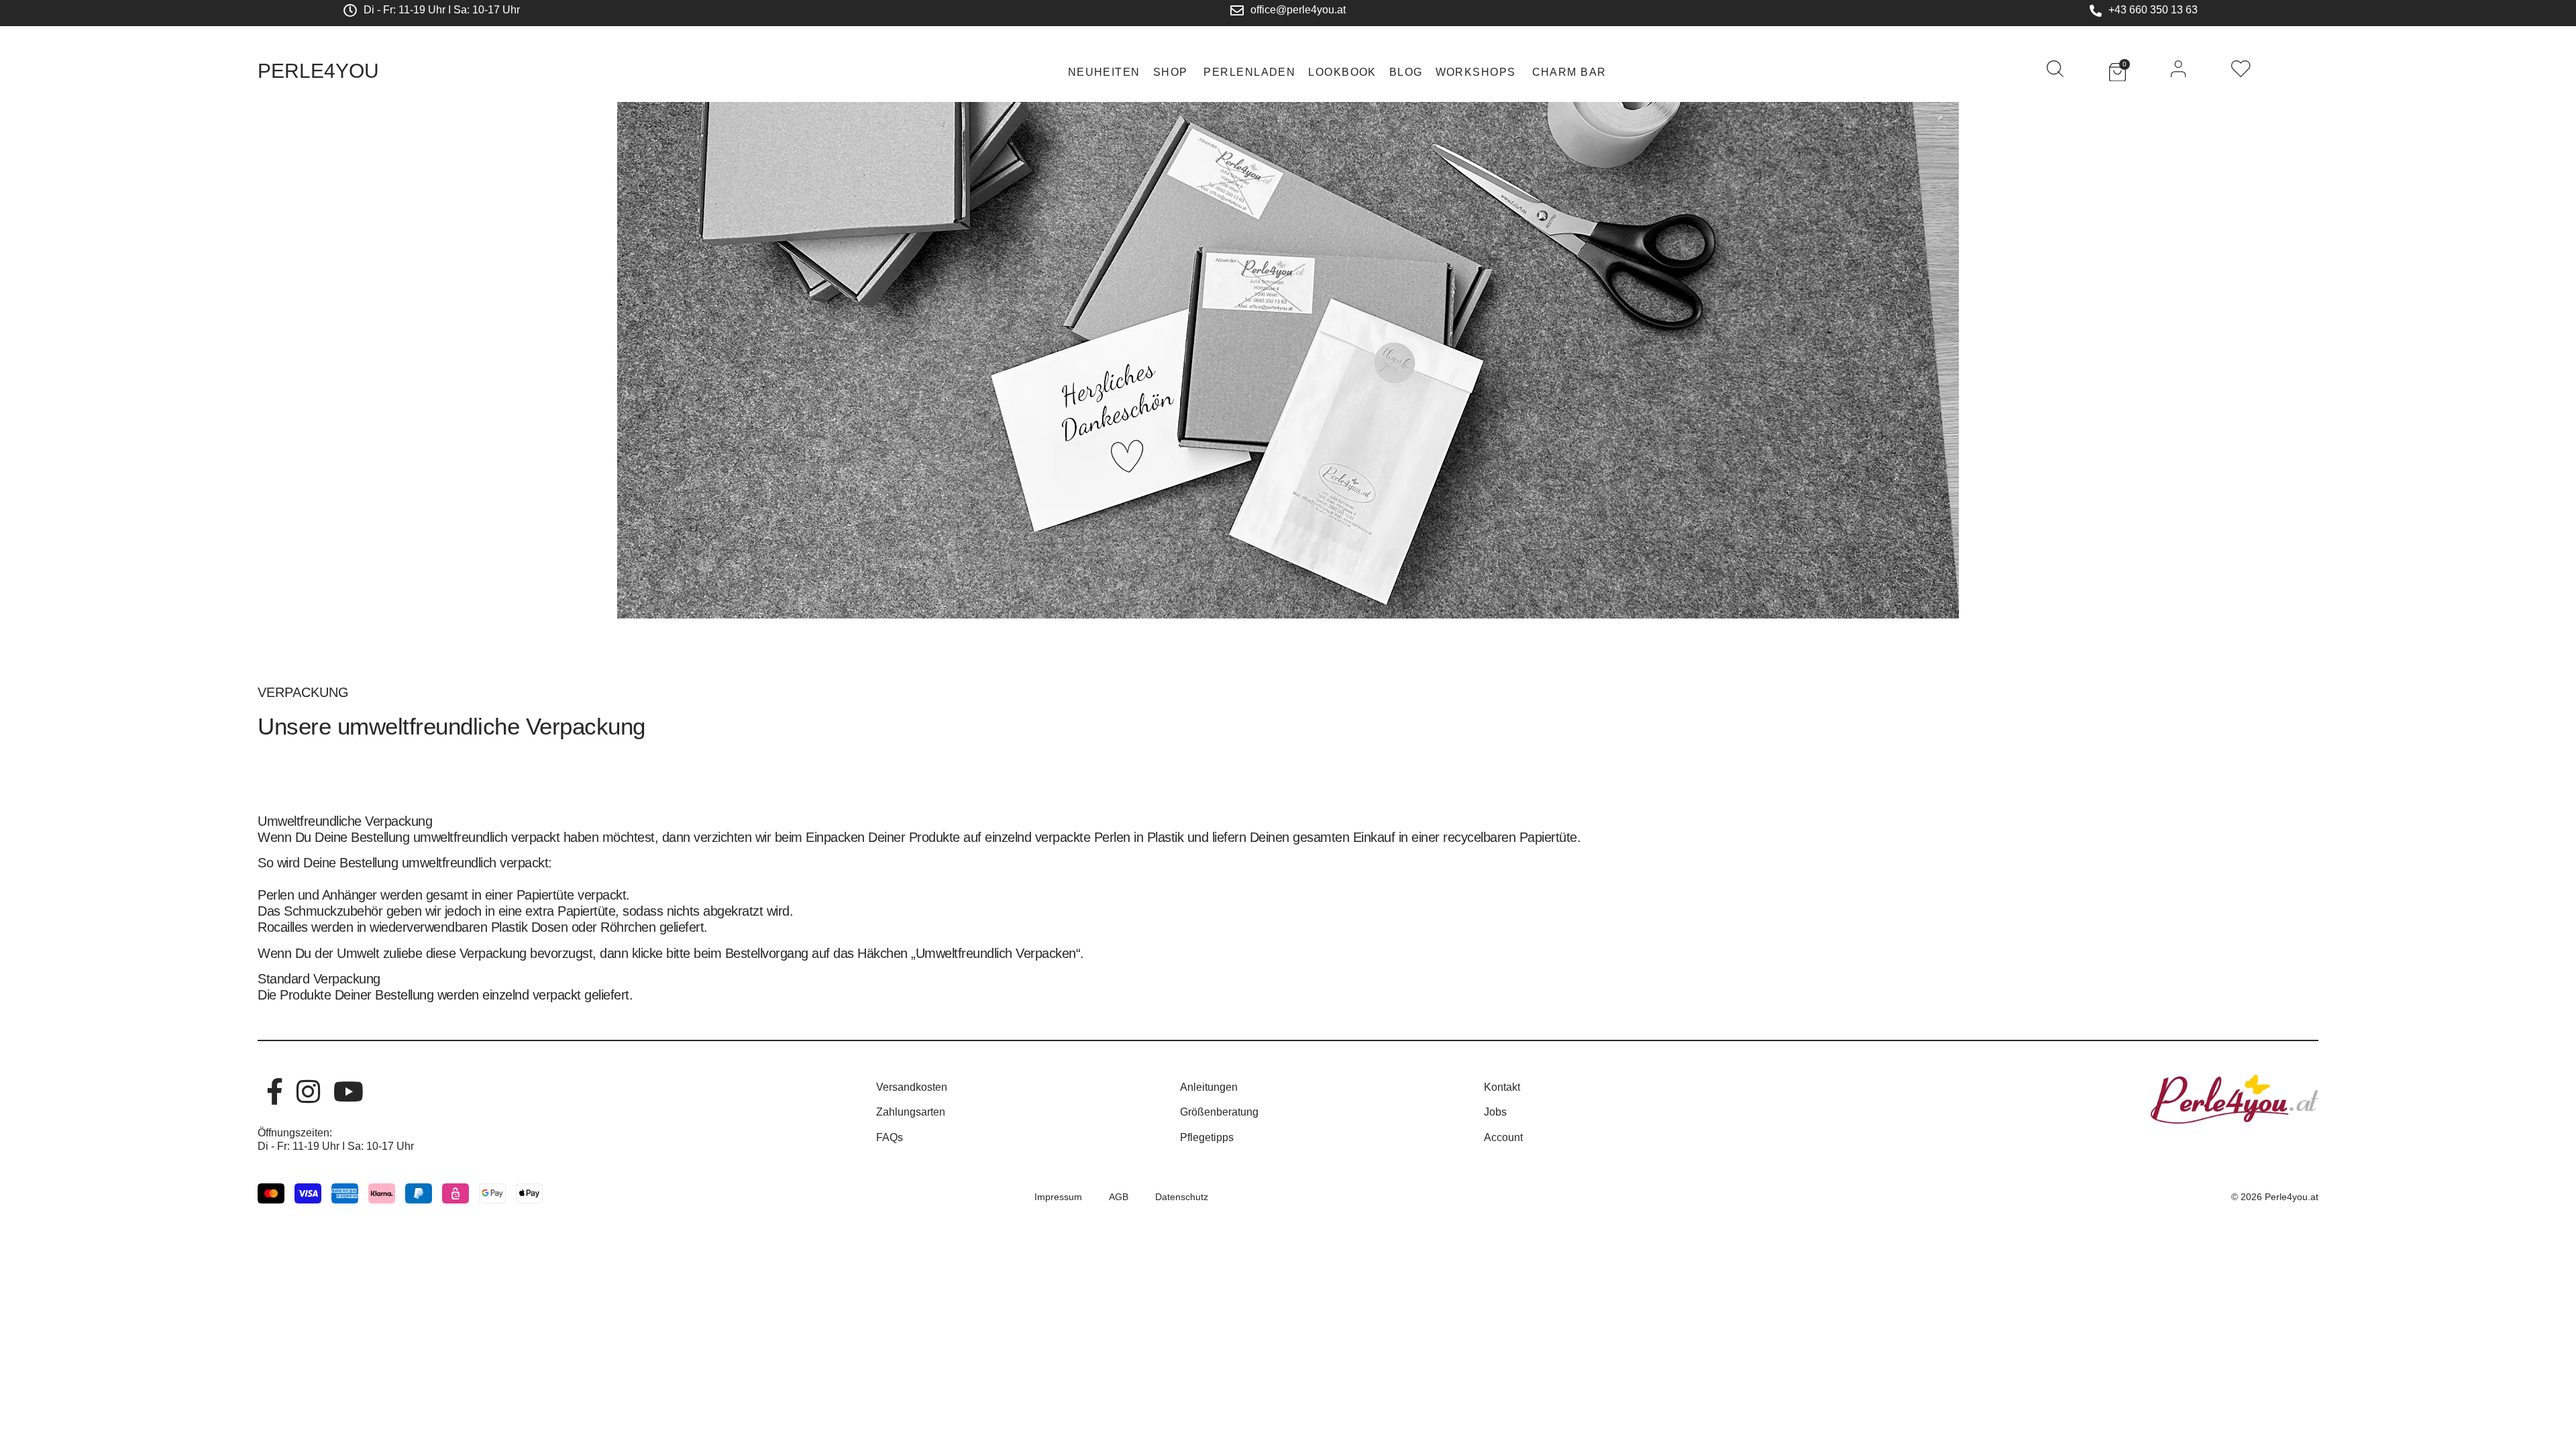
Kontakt (1502, 1087)
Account (1503, 1137)
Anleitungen (1209, 1087)
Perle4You (318, 71)
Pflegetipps (1207, 1137)
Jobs (1495, 1112)
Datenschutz (1182, 1197)
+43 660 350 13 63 (2153, 10)
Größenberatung (1219, 1112)
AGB (1119, 1197)
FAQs (890, 1137)
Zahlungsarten (911, 1112)
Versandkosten (912, 1087)
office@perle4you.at (1298, 10)
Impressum (1058, 1197)
